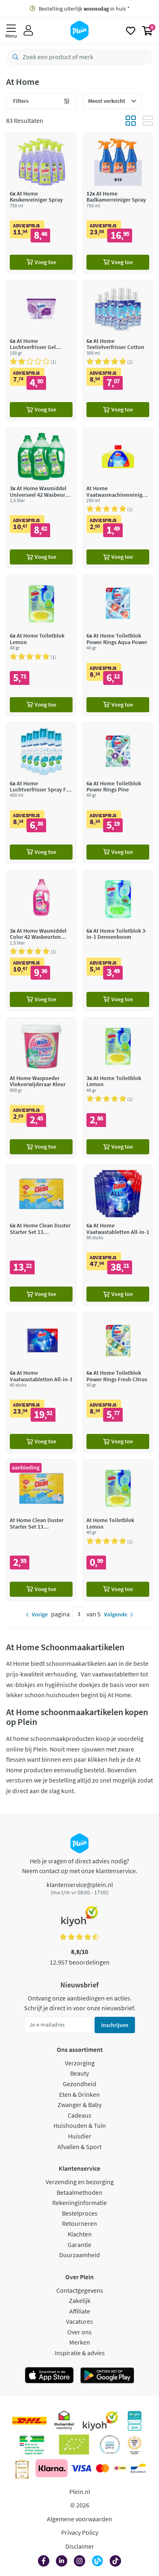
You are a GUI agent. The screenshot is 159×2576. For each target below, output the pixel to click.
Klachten (80, 2234)
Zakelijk (80, 2300)
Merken (80, 2342)
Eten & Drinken (79, 2094)
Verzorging (80, 2063)
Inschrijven (115, 2025)
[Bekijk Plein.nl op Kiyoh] (100, 2421)
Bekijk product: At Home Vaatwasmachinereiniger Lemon (118, 498)
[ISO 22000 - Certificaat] (110, 2445)
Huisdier (80, 2136)
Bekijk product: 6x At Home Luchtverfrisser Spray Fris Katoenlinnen (41, 793)
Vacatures (79, 2321)
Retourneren (79, 2223)
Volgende (116, 1614)
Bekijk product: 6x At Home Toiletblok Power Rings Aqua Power (118, 645)
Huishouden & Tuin (80, 2125)
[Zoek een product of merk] (14, 57)
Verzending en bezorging (80, 2182)
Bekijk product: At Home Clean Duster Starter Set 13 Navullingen (41, 1530)
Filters (21, 101)
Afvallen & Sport (79, 2147)
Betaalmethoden (79, 2192)
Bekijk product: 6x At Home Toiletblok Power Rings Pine (118, 793)
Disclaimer (80, 2546)
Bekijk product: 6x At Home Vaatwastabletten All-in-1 (118, 1235)
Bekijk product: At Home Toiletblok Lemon (118, 1530)
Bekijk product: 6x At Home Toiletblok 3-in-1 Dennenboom (118, 940)
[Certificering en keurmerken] (74, 2445)
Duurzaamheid (79, 2255)
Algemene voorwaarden (79, 2519)
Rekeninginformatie (79, 2203)
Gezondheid (79, 2084)
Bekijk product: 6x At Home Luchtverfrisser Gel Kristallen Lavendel (41, 350)
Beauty (79, 2073)
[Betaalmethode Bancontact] (138, 2468)
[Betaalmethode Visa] (81, 2468)
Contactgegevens (80, 2290)
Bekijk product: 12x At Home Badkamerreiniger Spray (118, 203)
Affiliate (80, 2311)
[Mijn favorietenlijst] (131, 31)
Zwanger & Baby (79, 2105)
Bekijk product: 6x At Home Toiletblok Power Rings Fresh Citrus (118, 1382)
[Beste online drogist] (135, 2445)
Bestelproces (80, 2213)
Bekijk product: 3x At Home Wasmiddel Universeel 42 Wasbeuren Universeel (41, 498)
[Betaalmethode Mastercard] (103, 2468)
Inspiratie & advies (80, 2353)
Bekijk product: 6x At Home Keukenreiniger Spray (41, 203)
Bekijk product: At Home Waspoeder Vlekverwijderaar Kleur (41, 1088)
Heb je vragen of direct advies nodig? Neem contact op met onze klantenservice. (80, 1866)
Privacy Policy (80, 2532)
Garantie (79, 2245)
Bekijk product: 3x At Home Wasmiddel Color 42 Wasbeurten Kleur (41, 940)
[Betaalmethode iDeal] (120, 2468)
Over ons (79, 2332)
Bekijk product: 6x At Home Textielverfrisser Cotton (118, 350)
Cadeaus (79, 2115)
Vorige (40, 1614)
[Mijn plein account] (28, 31)
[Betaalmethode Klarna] (52, 2468)
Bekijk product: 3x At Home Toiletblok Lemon (118, 1088)
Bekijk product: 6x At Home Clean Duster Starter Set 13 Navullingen (41, 1235)
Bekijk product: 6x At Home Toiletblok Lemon (41, 645)
